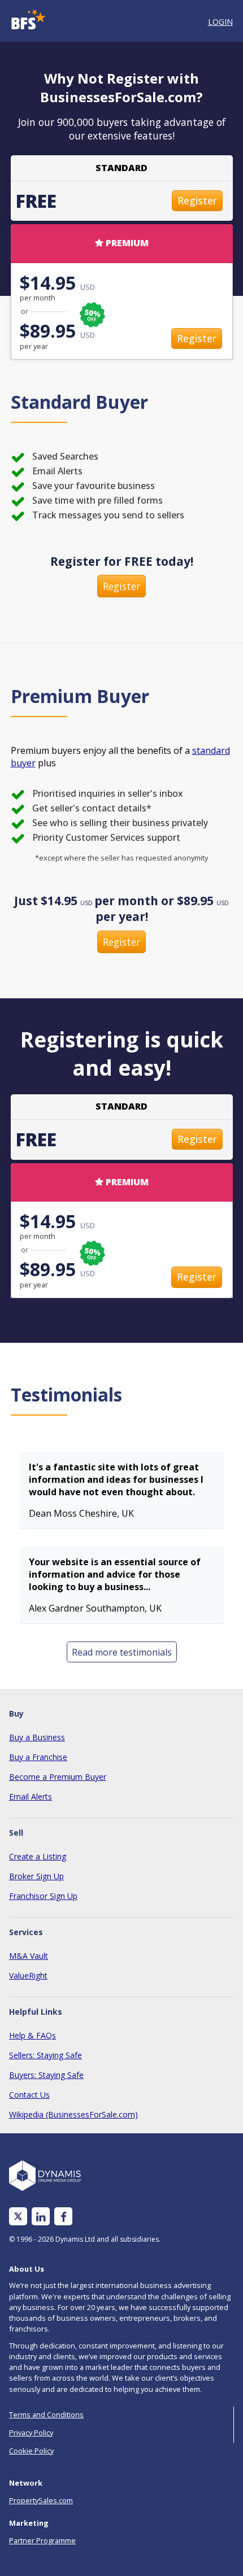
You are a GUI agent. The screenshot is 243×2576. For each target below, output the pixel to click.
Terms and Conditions (46, 2415)
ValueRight (28, 1975)
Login (220, 22)
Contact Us (29, 2095)
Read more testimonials (122, 1652)
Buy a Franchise (38, 1757)
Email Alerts (31, 1796)
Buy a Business (37, 1737)
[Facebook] (64, 2217)
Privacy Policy (31, 2433)
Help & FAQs (32, 2035)
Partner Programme (42, 2540)
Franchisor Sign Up (43, 1896)
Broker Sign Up (36, 1876)
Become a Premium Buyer (58, 1777)
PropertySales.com (41, 2500)
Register (197, 200)
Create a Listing (38, 1856)
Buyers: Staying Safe (46, 2075)
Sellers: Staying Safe (45, 2055)
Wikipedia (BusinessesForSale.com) (73, 2114)
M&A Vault (29, 1956)
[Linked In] (41, 2217)
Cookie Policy (31, 2451)
